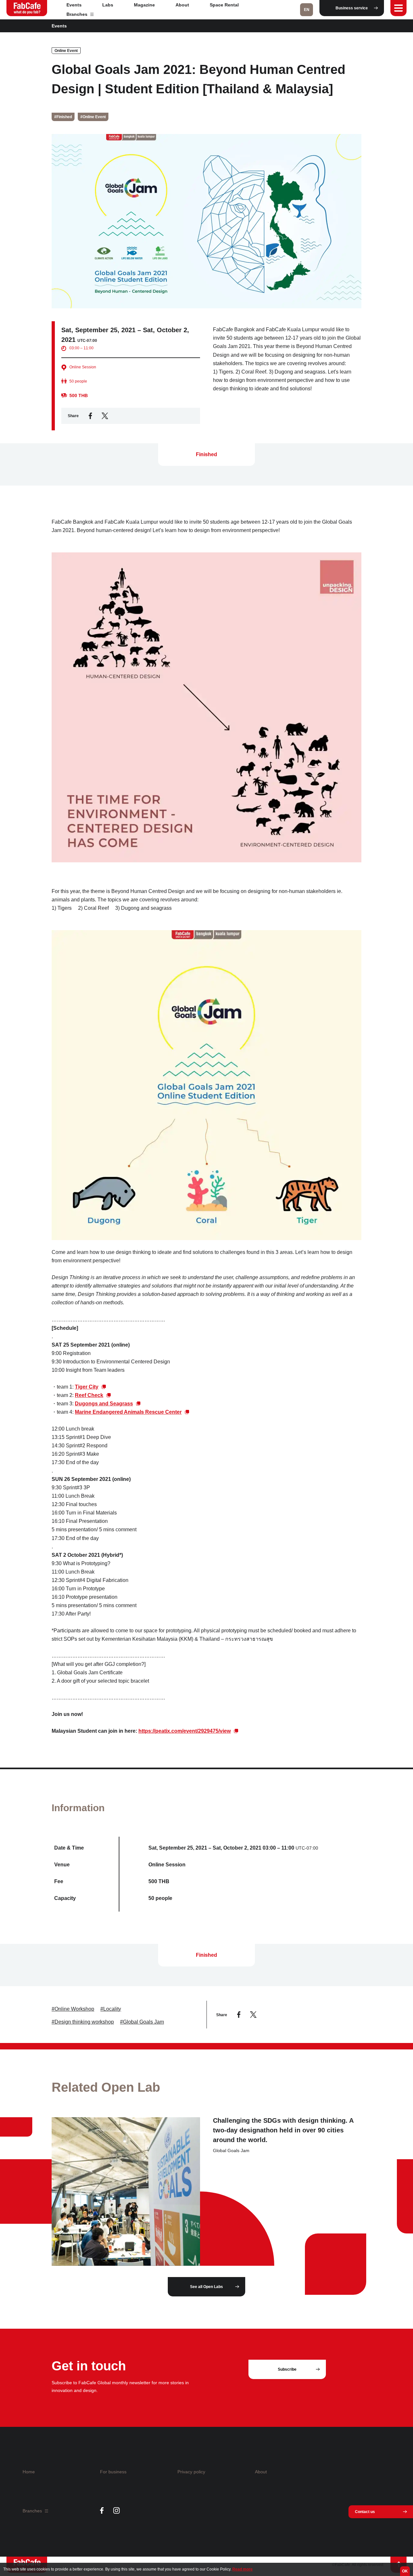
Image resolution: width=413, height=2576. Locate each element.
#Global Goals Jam (142, 2022)
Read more (242, 2569)
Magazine (144, 5)
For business (113, 2472)
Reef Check (89, 1395)
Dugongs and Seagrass (104, 1404)
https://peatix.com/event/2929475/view (185, 1731)
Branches (78, 14)
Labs (108, 5)
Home (29, 2472)
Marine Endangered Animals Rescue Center (128, 1412)
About (182, 5)
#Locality (111, 2009)
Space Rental (224, 5)
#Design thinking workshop (83, 2022)
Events (74, 5)
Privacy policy (191, 2472)
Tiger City (87, 1387)
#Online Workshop (73, 2009)
